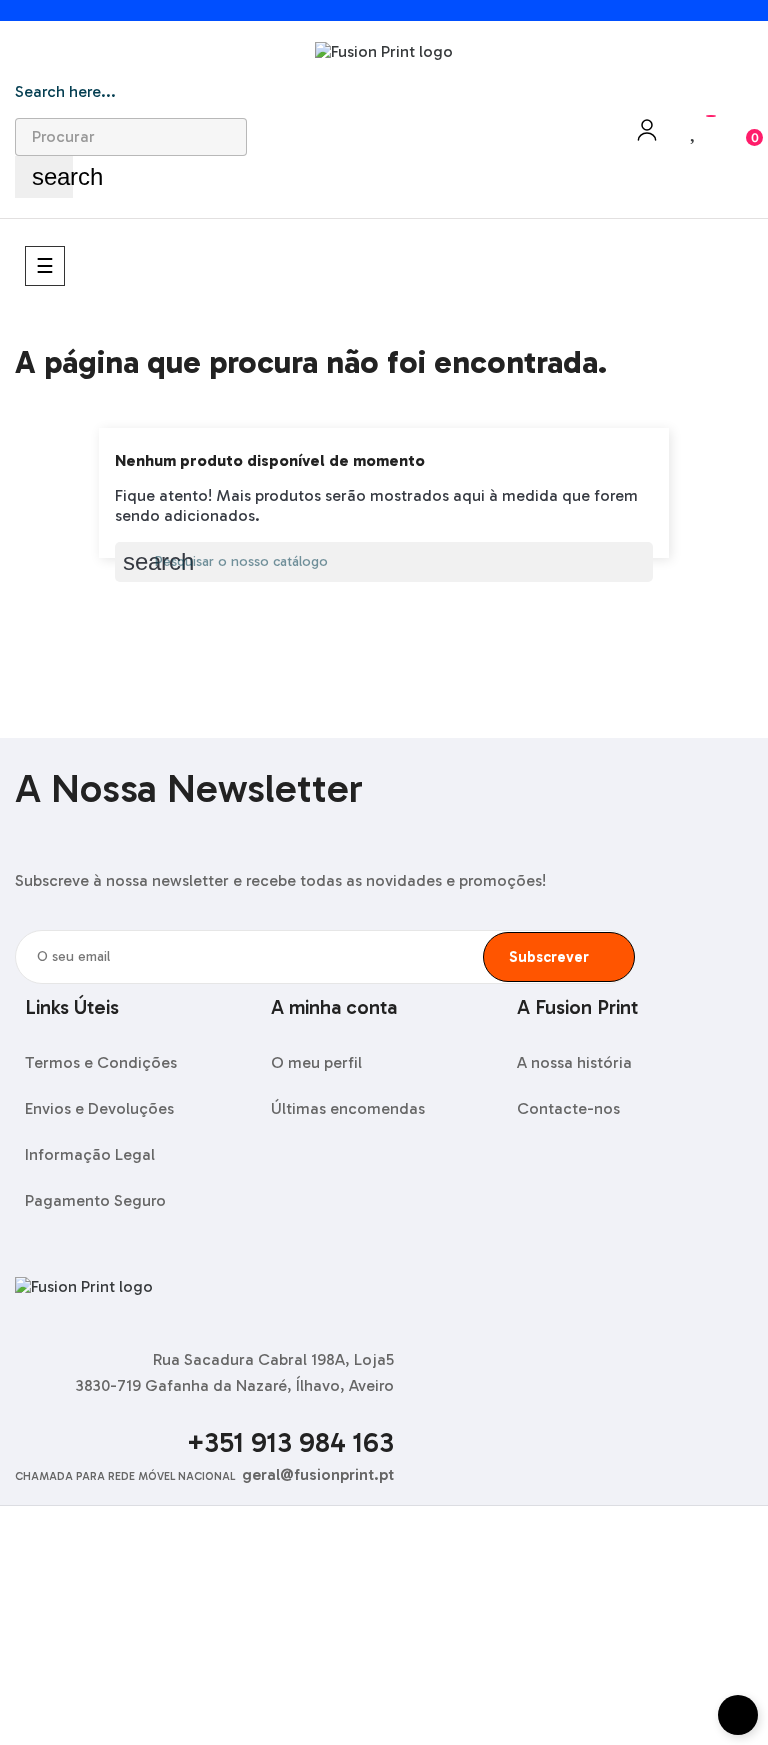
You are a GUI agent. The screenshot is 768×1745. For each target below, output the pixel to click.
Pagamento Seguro (95, 1200)
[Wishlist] (694, 130)
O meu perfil (316, 1062)
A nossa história (574, 1062)
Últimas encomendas (348, 1108)
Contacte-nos (568, 1108)
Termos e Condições (101, 1062)
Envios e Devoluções (99, 1108)
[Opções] (647, 136)
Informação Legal (90, 1154)
